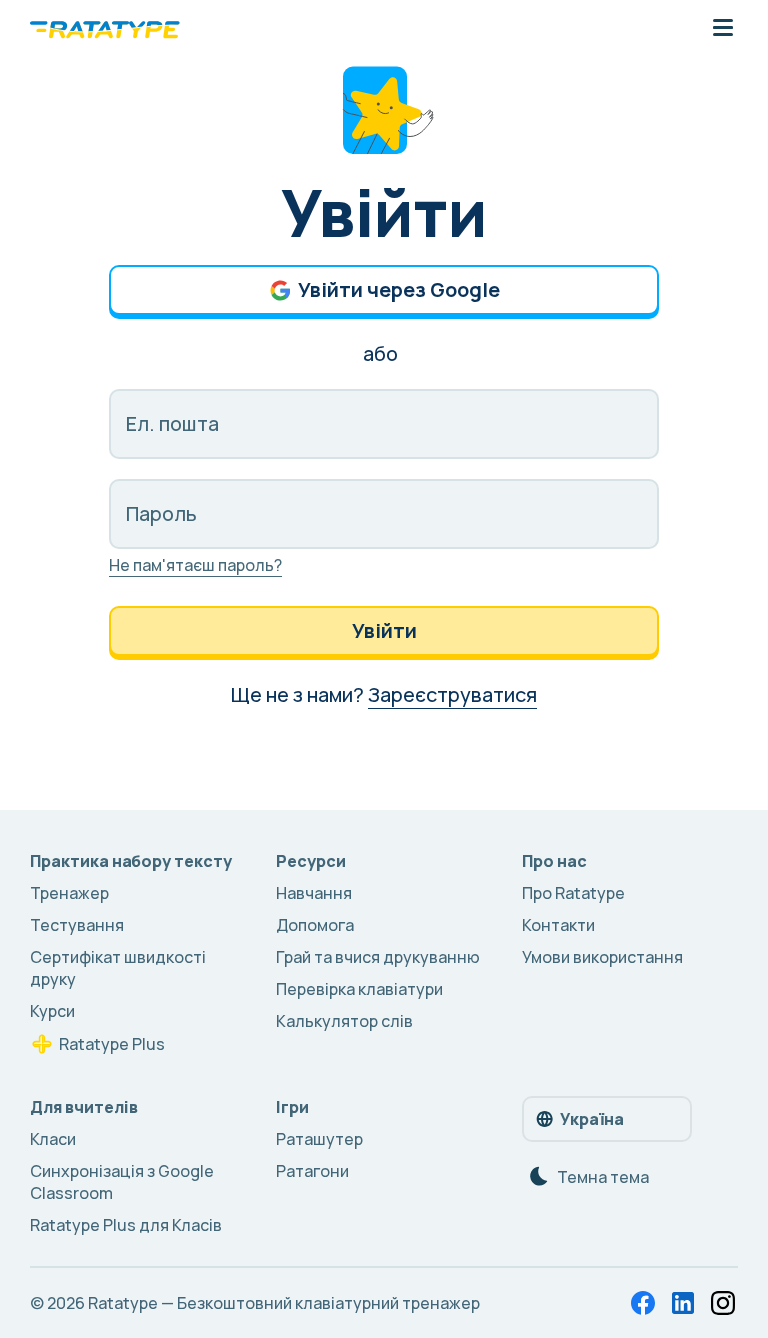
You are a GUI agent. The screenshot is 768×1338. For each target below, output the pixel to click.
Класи (53, 1139)
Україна (592, 1119)
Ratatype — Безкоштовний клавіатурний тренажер (284, 1303)
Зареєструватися (452, 694)
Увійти (384, 630)
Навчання (314, 893)
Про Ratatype (573, 893)
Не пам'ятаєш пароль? (195, 565)
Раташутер (319, 1139)
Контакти (558, 925)
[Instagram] (723, 1303)
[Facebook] (643, 1303)
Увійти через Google (399, 289)
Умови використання (602, 957)
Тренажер (69, 893)
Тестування (77, 925)
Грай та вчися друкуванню (378, 957)
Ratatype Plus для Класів (126, 1225)
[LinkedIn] (683, 1303)
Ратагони (312, 1171)
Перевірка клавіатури (359, 989)
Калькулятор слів (344, 1021)
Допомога (315, 925)
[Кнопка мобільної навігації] (723, 29)
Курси (52, 1011)
